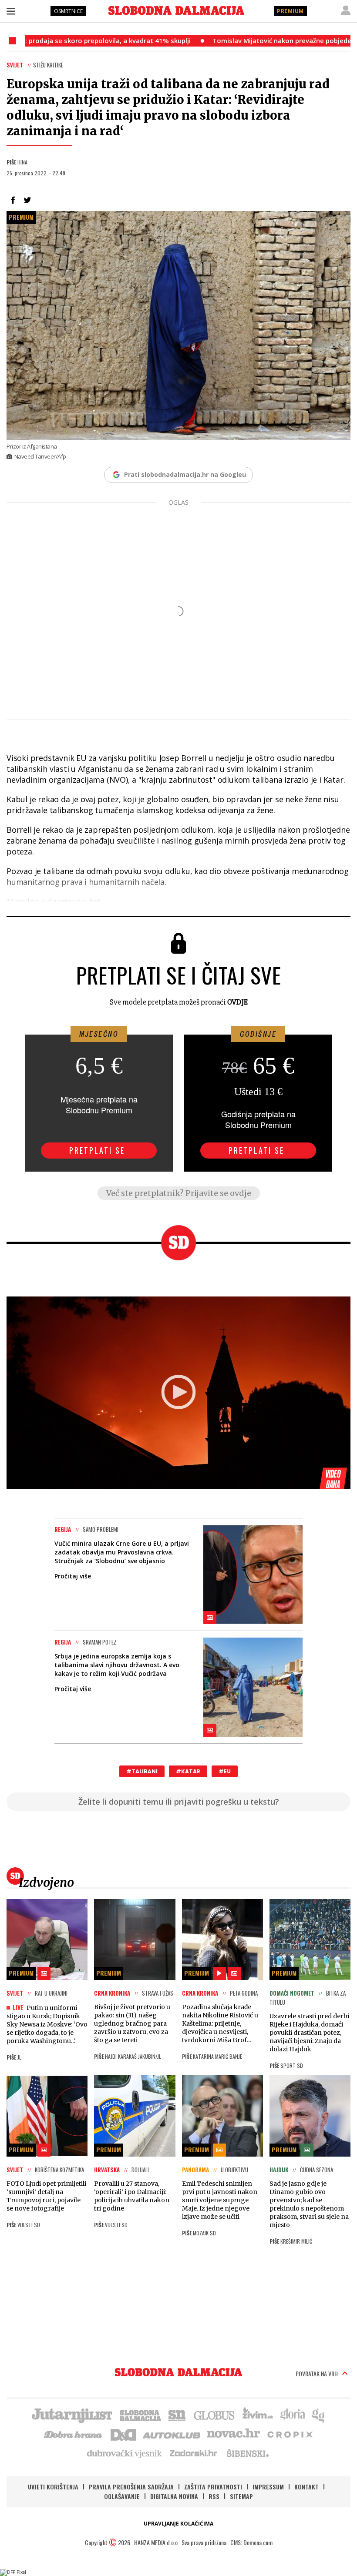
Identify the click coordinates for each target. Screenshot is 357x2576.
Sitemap (241, 2496)
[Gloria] (292, 2415)
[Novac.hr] (233, 2434)
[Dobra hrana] (74, 2434)
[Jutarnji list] (71, 2415)
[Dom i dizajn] (123, 2434)
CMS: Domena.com (251, 2542)
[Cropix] (289, 2434)
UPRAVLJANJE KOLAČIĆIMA (178, 2524)
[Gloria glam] (319, 2415)
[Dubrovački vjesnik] (125, 2453)
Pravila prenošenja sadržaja (131, 2487)
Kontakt (306, 2487)
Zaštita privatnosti (213, 2487)
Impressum (268, 2487)
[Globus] (215, 2415)
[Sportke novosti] (177, 2415)
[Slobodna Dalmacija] (176, 10)
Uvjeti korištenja (53, 2487)
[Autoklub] (172, 2434)
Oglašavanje (122, 2496)
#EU (225, 1771)
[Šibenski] (247, 2453)
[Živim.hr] (258, 2415)
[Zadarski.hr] (194, 2453)
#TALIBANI (142, 1771)
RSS (214, 2496)
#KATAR (188, 1771)
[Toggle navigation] (11, 11)
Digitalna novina (174, 2496)
